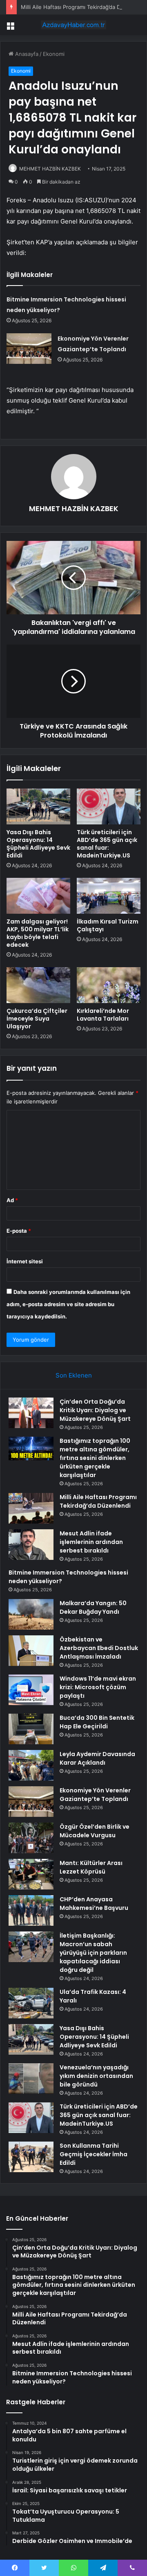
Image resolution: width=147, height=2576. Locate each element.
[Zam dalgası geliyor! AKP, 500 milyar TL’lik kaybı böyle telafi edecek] (38, 896)
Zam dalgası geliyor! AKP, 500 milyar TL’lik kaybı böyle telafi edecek (38, 933)
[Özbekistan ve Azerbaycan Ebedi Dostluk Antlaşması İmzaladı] (31, 1651)
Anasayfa (26, 54)
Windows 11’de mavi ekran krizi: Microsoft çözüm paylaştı (98, 1687)
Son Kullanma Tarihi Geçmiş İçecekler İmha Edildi (94, 2154)
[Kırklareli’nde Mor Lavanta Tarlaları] (109, 985)
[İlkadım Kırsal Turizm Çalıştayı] (109, 896)
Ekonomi (54, 54)
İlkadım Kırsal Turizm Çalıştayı (108, 925)
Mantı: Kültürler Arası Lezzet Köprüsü (91, 1867)
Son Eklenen (74, 1375)
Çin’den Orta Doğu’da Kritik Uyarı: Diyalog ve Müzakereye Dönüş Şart (95, 1410)
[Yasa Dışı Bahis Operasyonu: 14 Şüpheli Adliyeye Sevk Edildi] (38, 806)
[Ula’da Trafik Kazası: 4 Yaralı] (31, 2003)
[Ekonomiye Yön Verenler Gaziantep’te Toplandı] (29, 349)
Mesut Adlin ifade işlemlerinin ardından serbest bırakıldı (91, 1542)
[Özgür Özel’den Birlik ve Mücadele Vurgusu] (31, 1838)
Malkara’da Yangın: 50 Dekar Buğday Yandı (93, 1607)
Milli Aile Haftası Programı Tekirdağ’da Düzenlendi (83, 7)
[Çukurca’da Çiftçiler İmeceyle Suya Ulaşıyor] (38, 985)
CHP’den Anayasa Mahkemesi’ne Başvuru (94, 1904)
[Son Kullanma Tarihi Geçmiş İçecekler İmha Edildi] (31, 2157)
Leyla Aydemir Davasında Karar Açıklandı (97, 1758)
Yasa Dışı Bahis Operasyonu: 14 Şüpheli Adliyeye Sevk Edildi (38, 844)
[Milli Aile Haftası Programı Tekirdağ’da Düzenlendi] (31, 1508)
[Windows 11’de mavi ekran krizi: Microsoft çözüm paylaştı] (31, 1690)
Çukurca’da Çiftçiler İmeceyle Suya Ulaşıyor (37, 1019)
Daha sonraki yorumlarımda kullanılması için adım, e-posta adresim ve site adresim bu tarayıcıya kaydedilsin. (68, 1304)
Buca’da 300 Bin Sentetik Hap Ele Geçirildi (97, 1722)
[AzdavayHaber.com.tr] (73, 25)
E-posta (19, 1231)
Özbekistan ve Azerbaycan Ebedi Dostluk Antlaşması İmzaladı (99, 1648)
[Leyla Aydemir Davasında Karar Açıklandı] (31, 1765)
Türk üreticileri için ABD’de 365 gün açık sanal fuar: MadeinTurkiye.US (107, 844)
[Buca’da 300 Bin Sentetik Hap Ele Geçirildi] (31, 1729)
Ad (12, 1200)
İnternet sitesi (25, 1261)
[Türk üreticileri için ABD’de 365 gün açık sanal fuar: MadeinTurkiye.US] (109, 806)
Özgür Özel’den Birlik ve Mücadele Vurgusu (95, 1831)
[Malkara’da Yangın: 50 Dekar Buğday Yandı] (31, 1614)
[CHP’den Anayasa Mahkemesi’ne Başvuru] (31, 1910)
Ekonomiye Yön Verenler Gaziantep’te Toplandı (95, 1795)
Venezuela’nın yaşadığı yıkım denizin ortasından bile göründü (96, 2076)
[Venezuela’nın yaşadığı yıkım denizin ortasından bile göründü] (31, 2079)
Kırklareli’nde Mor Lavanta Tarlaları (103, 1015)
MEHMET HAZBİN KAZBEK (50, 169)
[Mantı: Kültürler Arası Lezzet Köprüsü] (31, 1874)
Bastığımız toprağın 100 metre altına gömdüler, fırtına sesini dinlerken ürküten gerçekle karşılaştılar (95, 1458)
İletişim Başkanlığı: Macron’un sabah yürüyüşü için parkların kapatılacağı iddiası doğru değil (93, 1953)
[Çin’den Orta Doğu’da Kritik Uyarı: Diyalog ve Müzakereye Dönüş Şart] (31, 1413)
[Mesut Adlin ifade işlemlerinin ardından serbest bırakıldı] (31, 1545)
